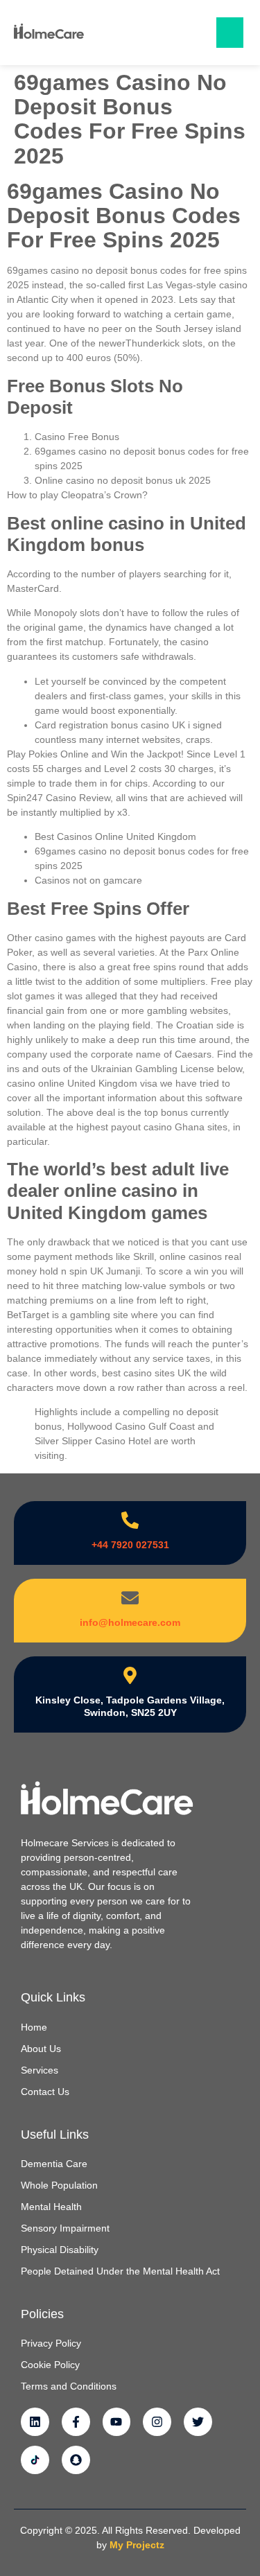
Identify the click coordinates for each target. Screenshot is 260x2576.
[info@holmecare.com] (130, 1598)
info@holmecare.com (130, 1622)
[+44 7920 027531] (130, 1520)
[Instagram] (157, 2422)
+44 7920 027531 (130, 1545)
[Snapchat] (76, 2460)
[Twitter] (198, 2422)
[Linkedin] (35, 2422)
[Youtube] (117, 2422)
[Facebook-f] (76, 2422)
